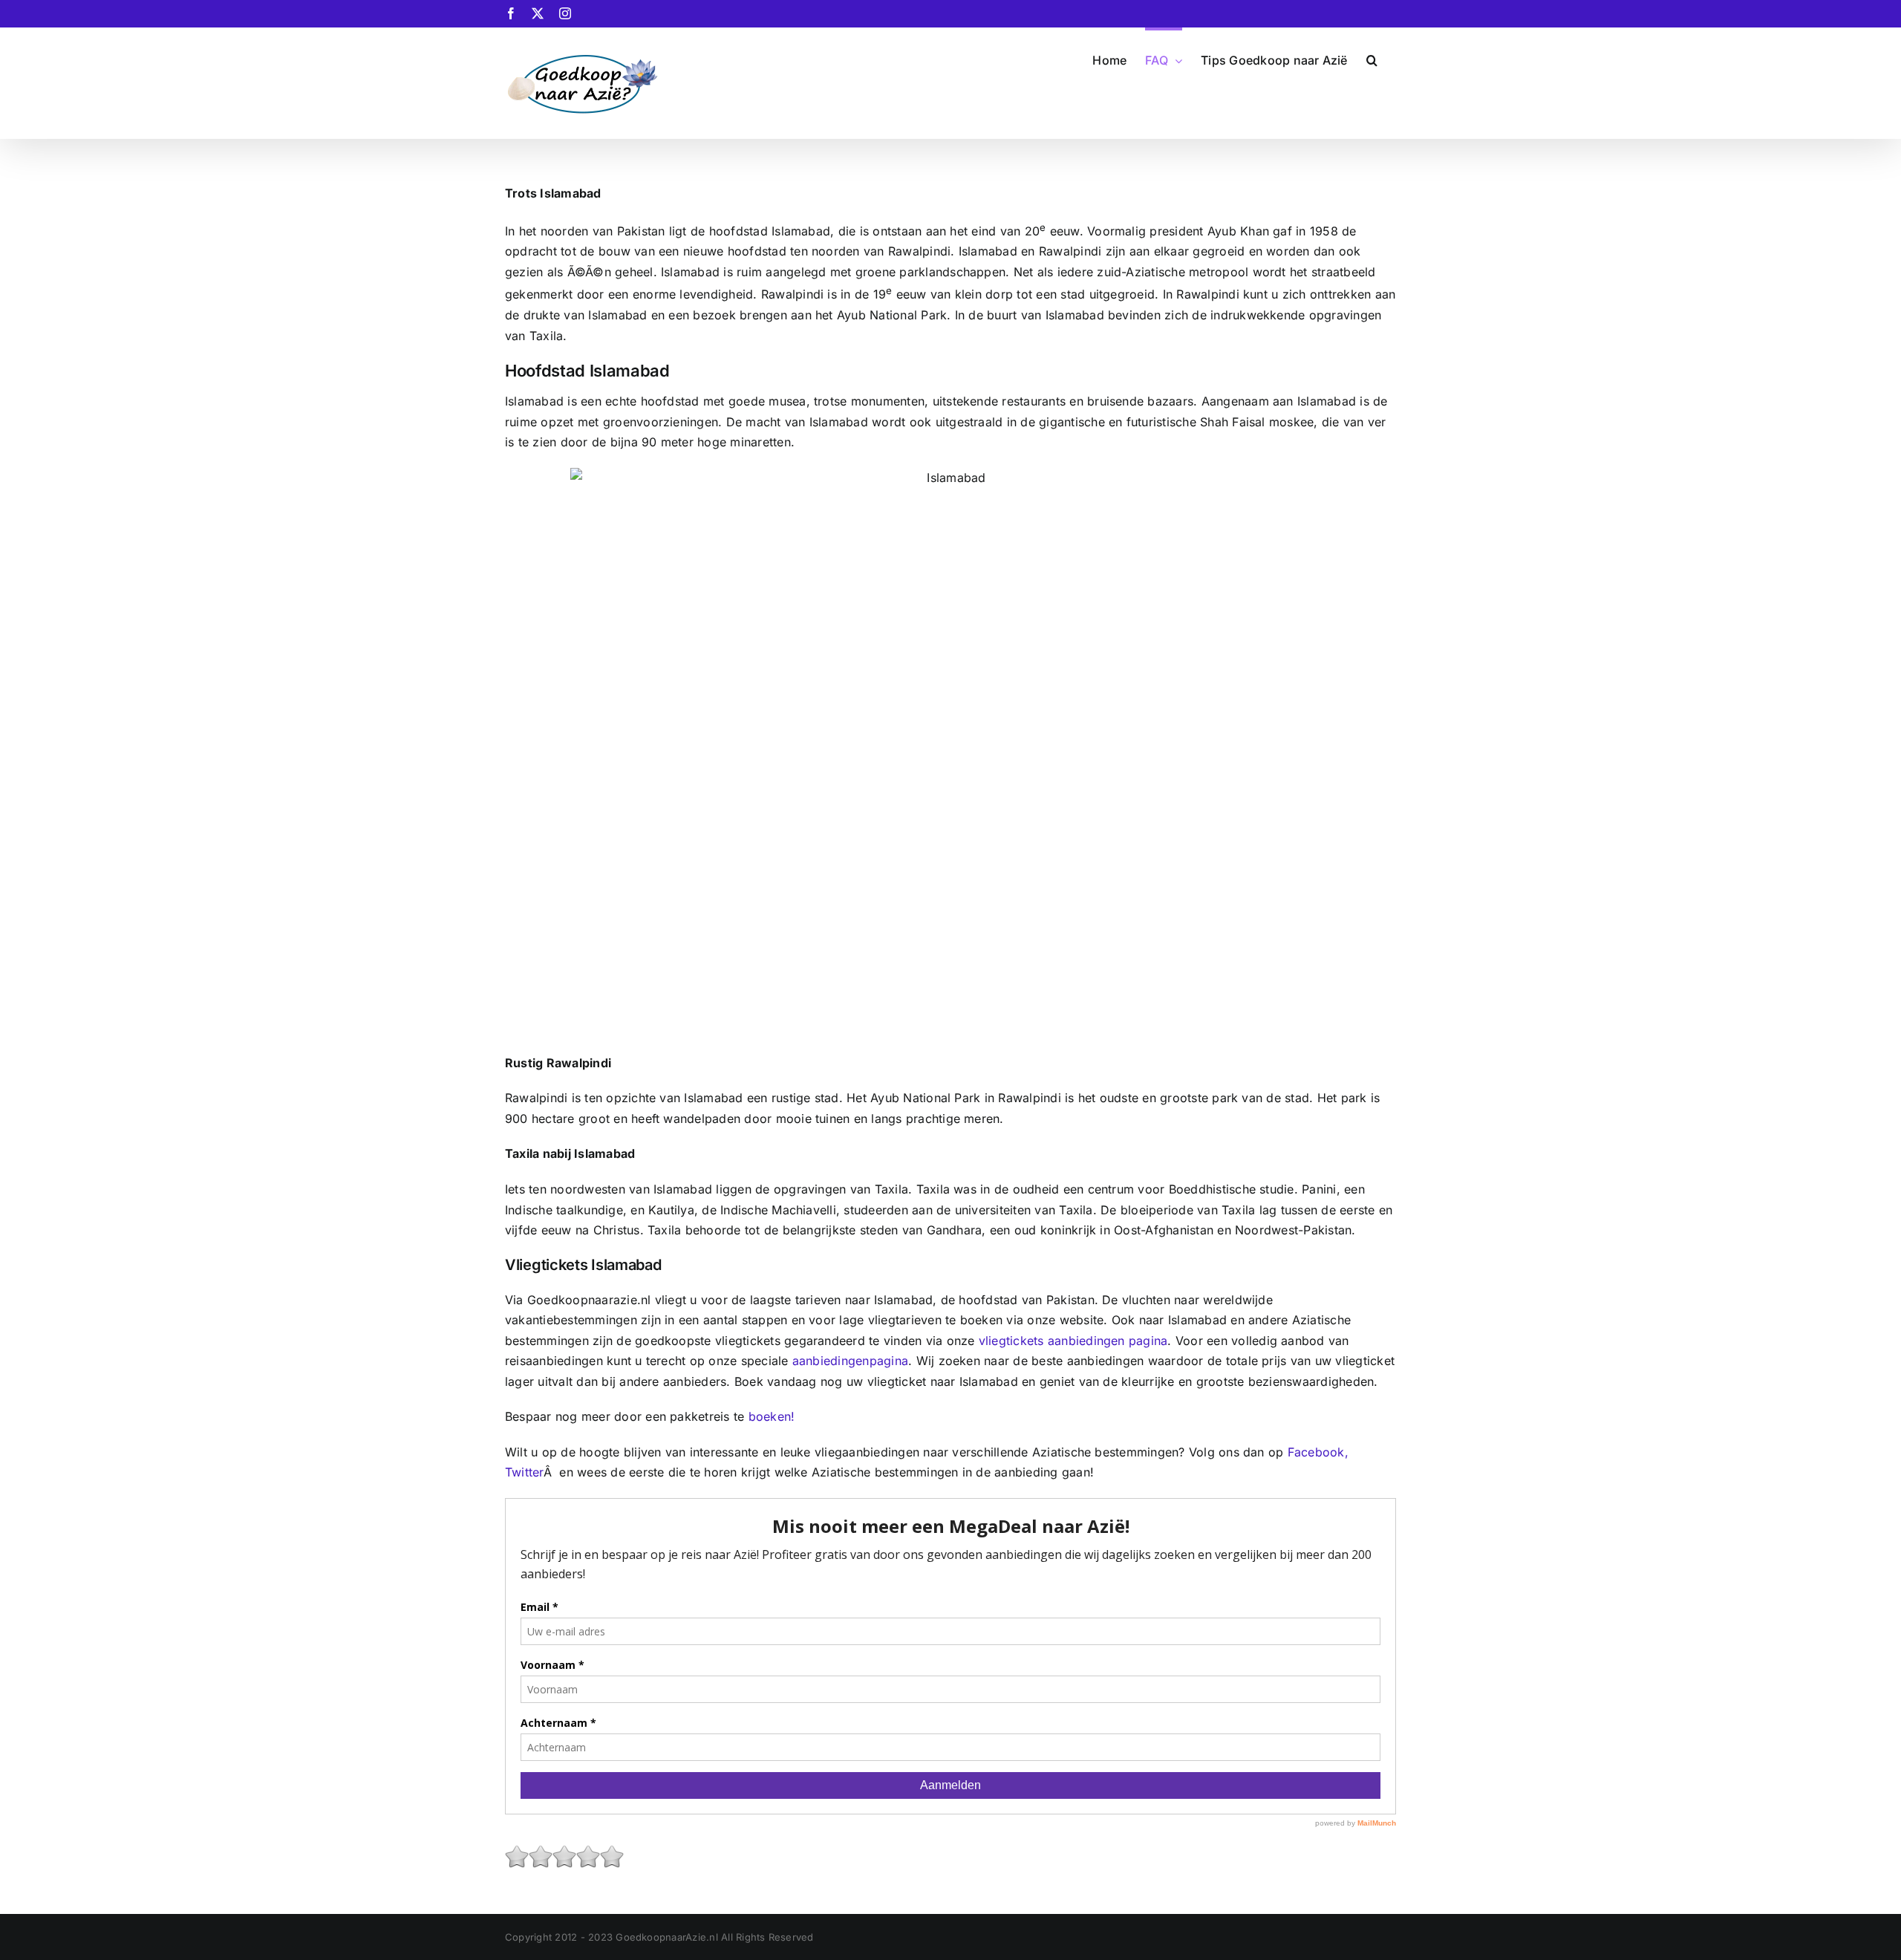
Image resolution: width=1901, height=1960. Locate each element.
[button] (1372, 59)
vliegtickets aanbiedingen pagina (1073, 1341)
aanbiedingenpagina (849, 1361)
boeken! (772, 1416)
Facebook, (1318, 1452)
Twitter (524, 1472)
